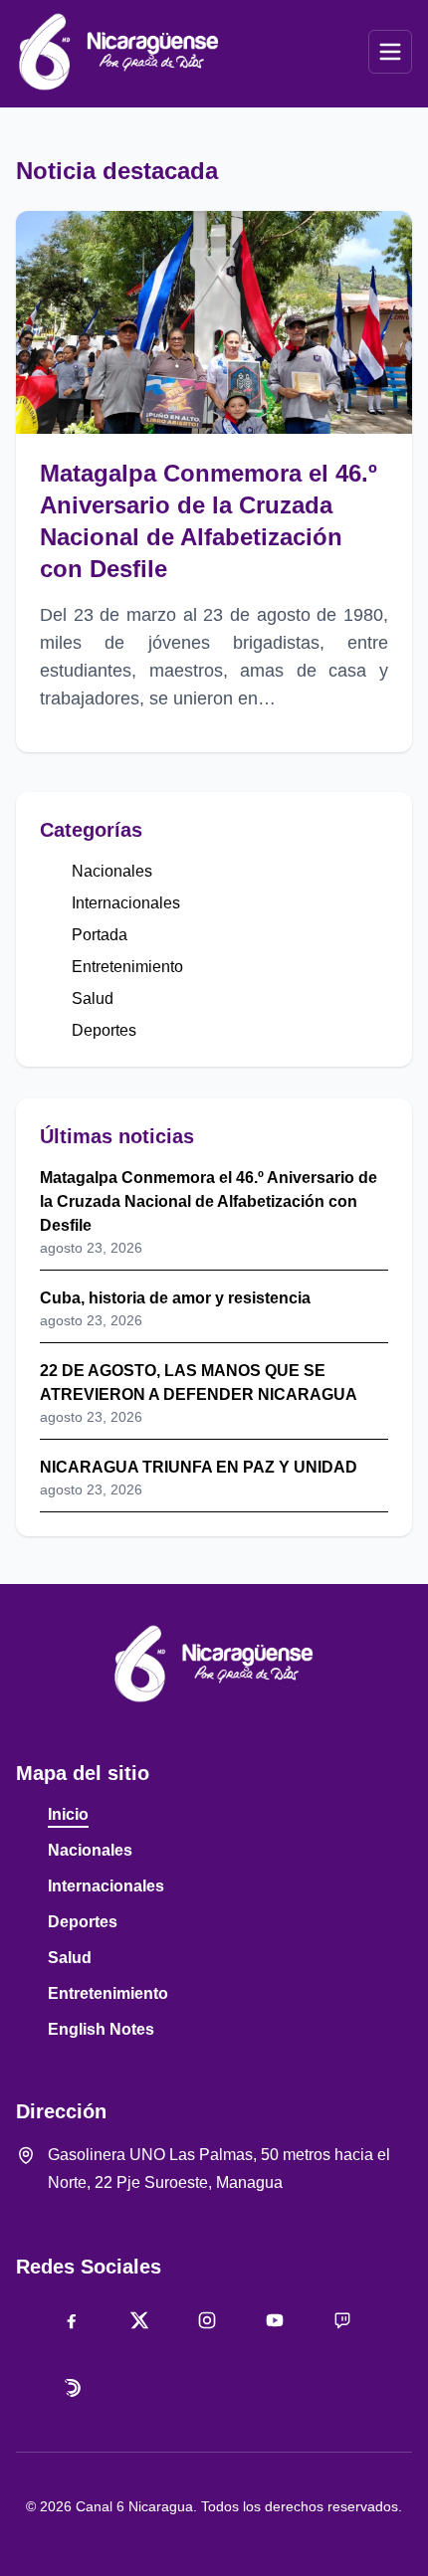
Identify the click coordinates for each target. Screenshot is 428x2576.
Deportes (104, 1030)
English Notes (101, 2029)
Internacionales (126, 903)
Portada (100, 935)
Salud (93, 998)
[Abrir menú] (390, 52)
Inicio (68, 1814)
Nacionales (112, 871)
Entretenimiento (127, 967)
